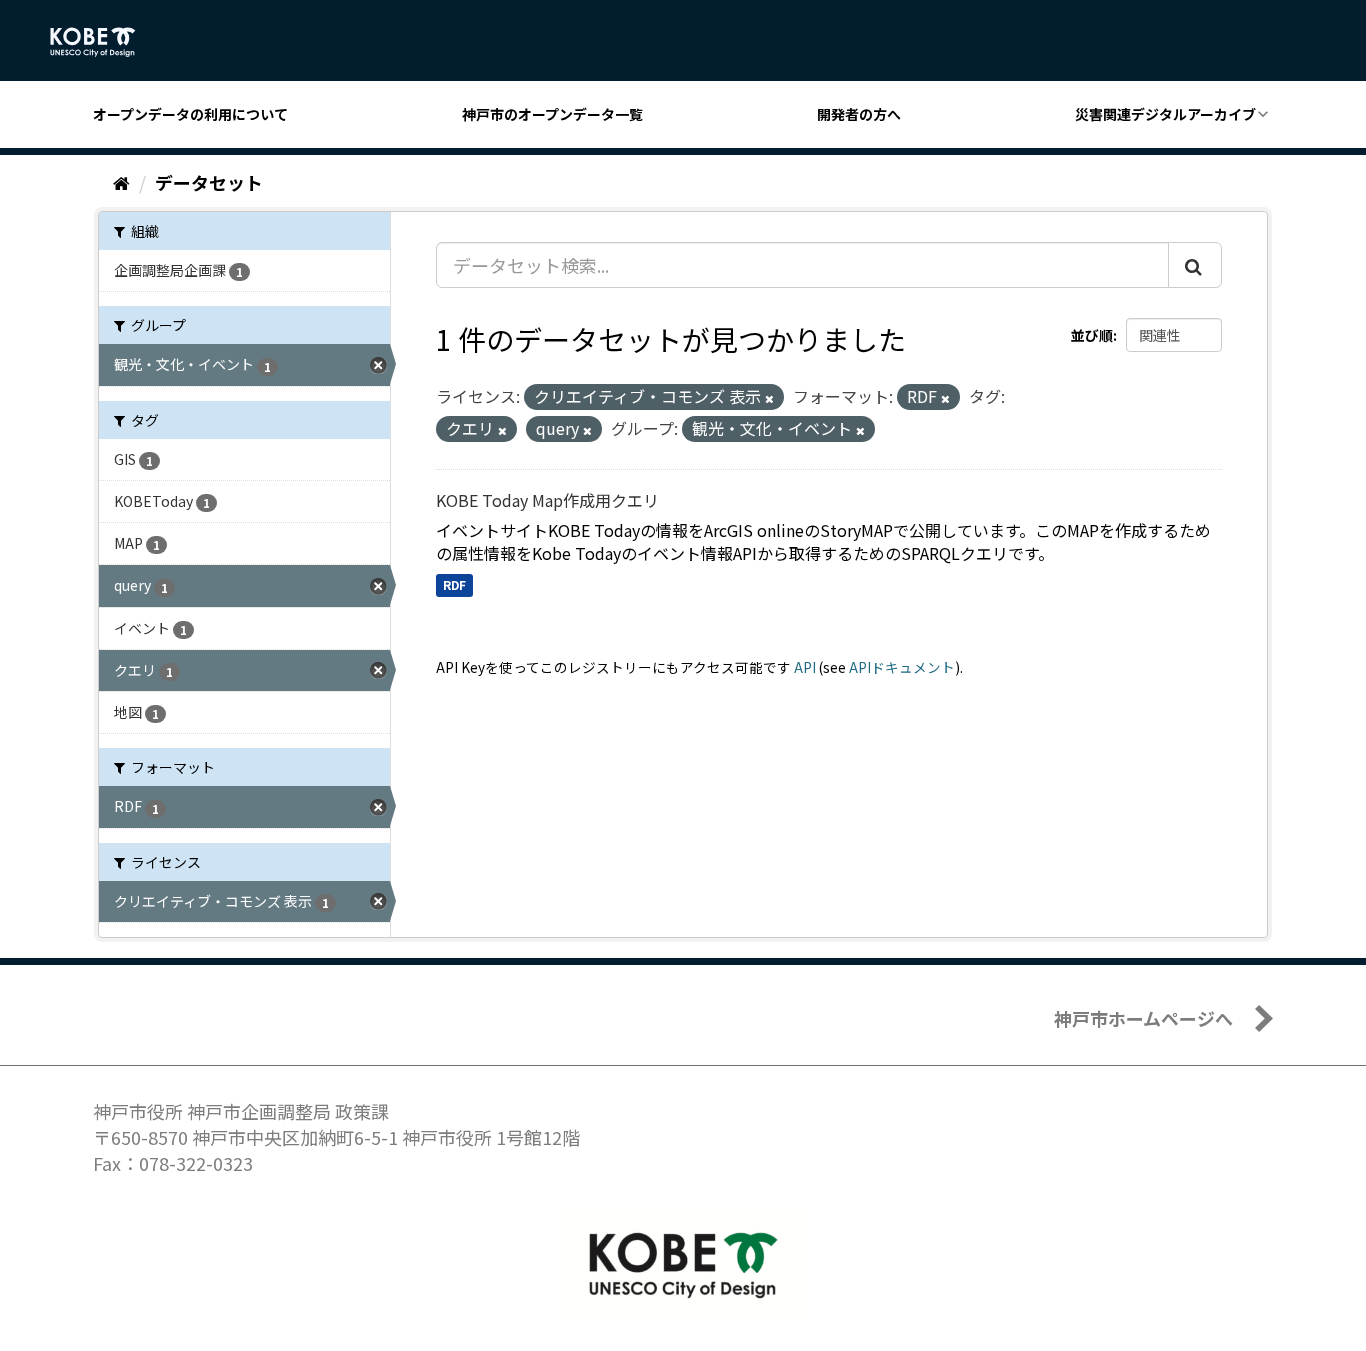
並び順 (1092, 335)
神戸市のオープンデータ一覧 (552, 114)
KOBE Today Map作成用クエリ (547, 500)
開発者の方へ (859, 114)
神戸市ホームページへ (1143, 1018)
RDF (454, 584)
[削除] (769, 398)
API (805, 667)
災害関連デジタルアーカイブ (1165, 114)
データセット (209, 182)
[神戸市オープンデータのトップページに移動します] (103, 42)
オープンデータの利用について (190, 114)
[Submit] (1195, 265)
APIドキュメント (902, 667)
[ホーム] (121, 182)
